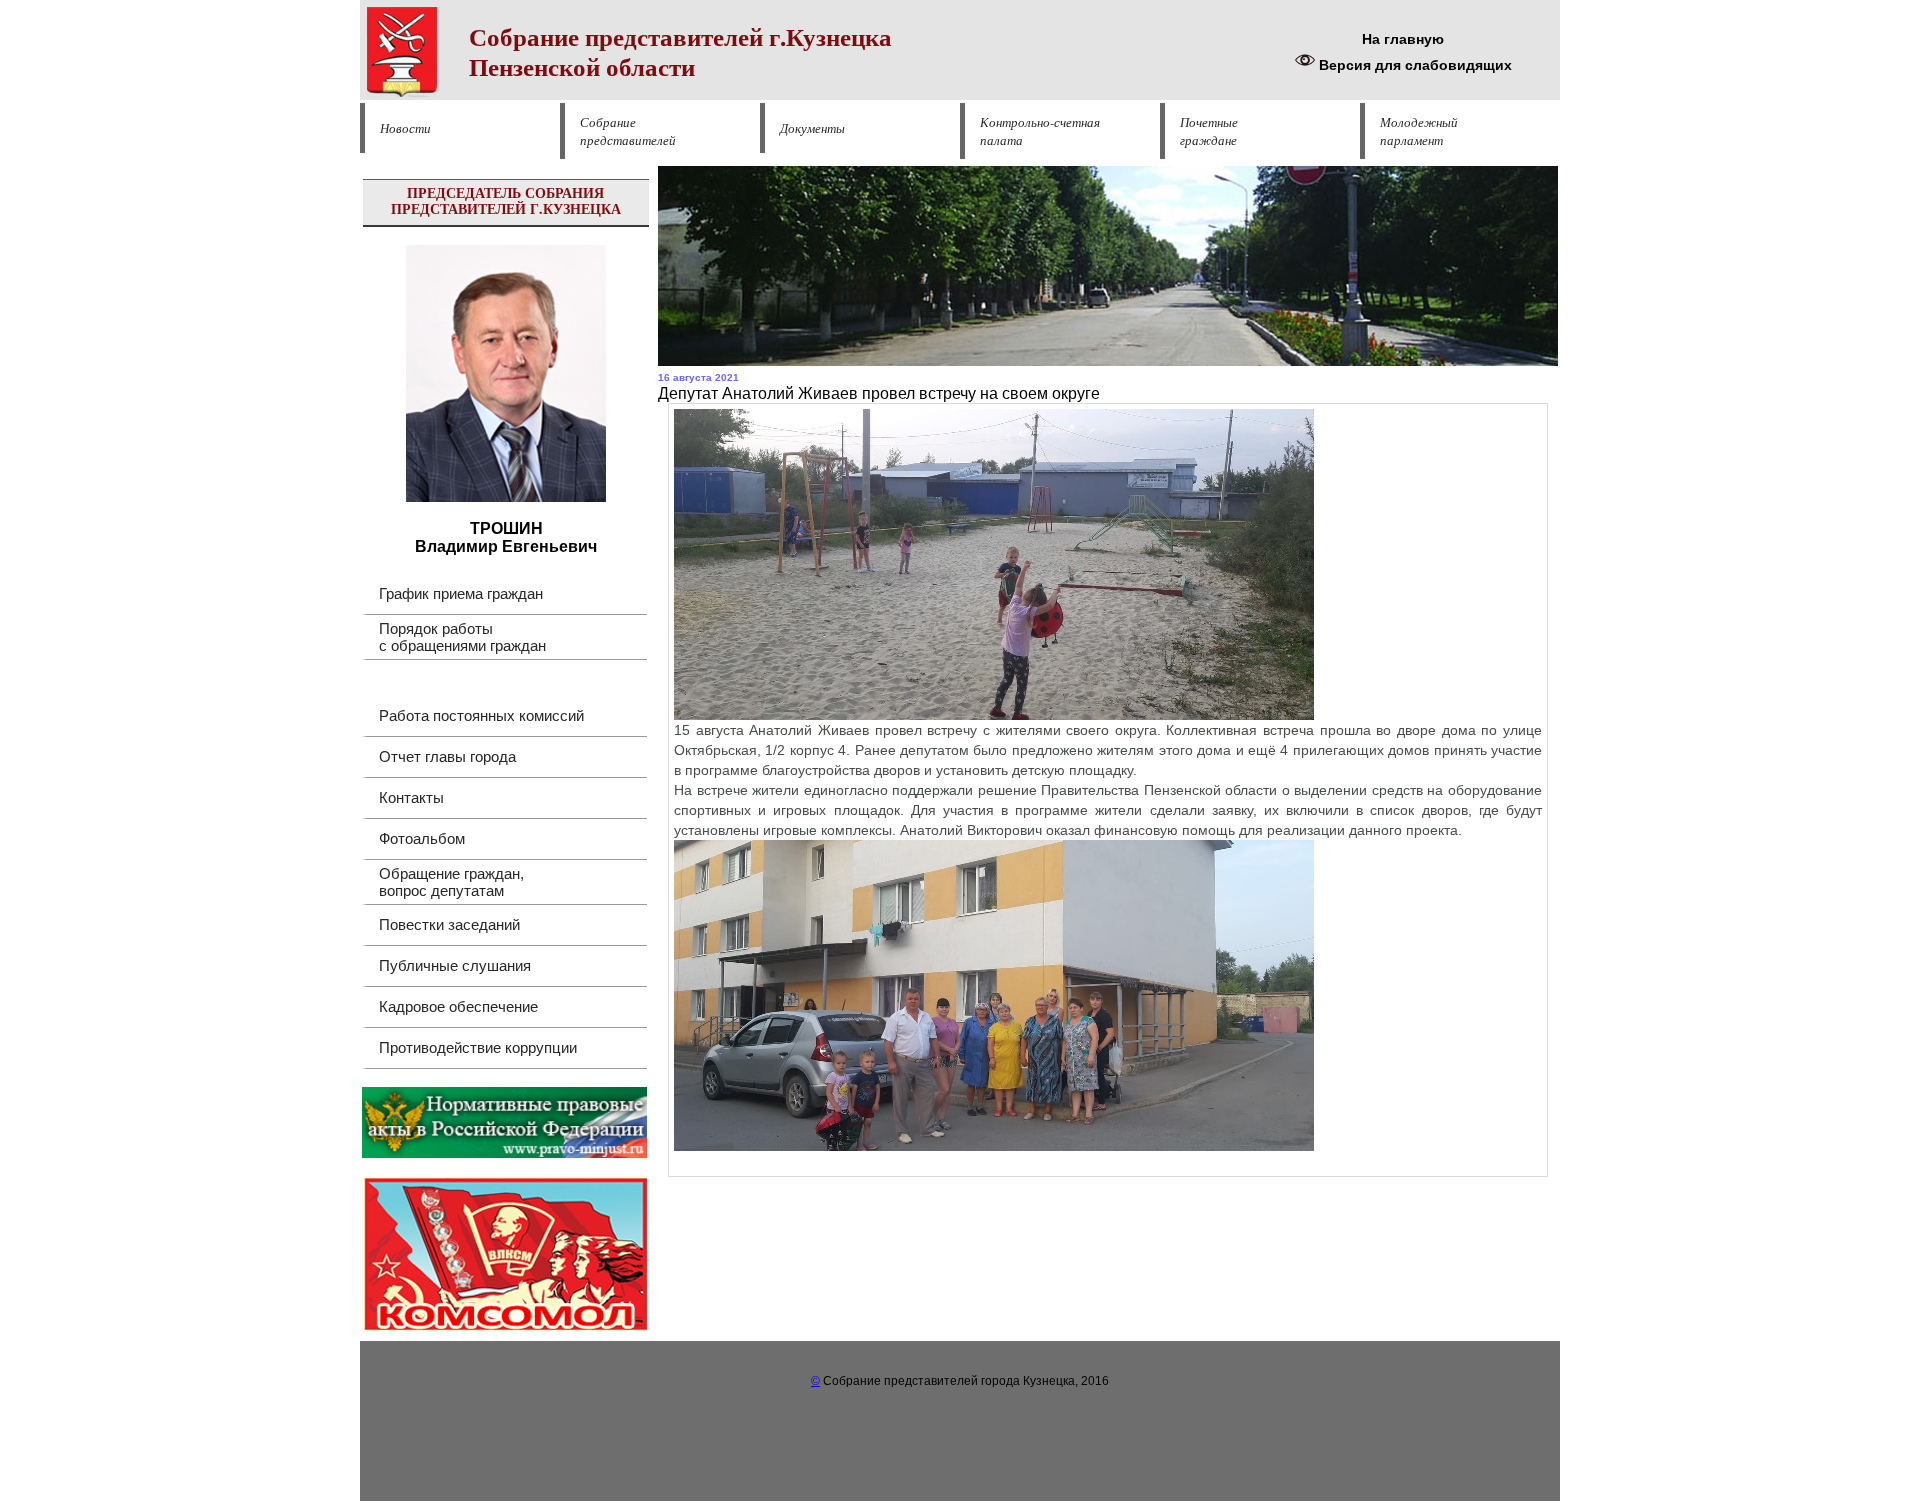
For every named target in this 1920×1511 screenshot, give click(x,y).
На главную (1403, 39)
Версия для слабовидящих (1413, 65)
